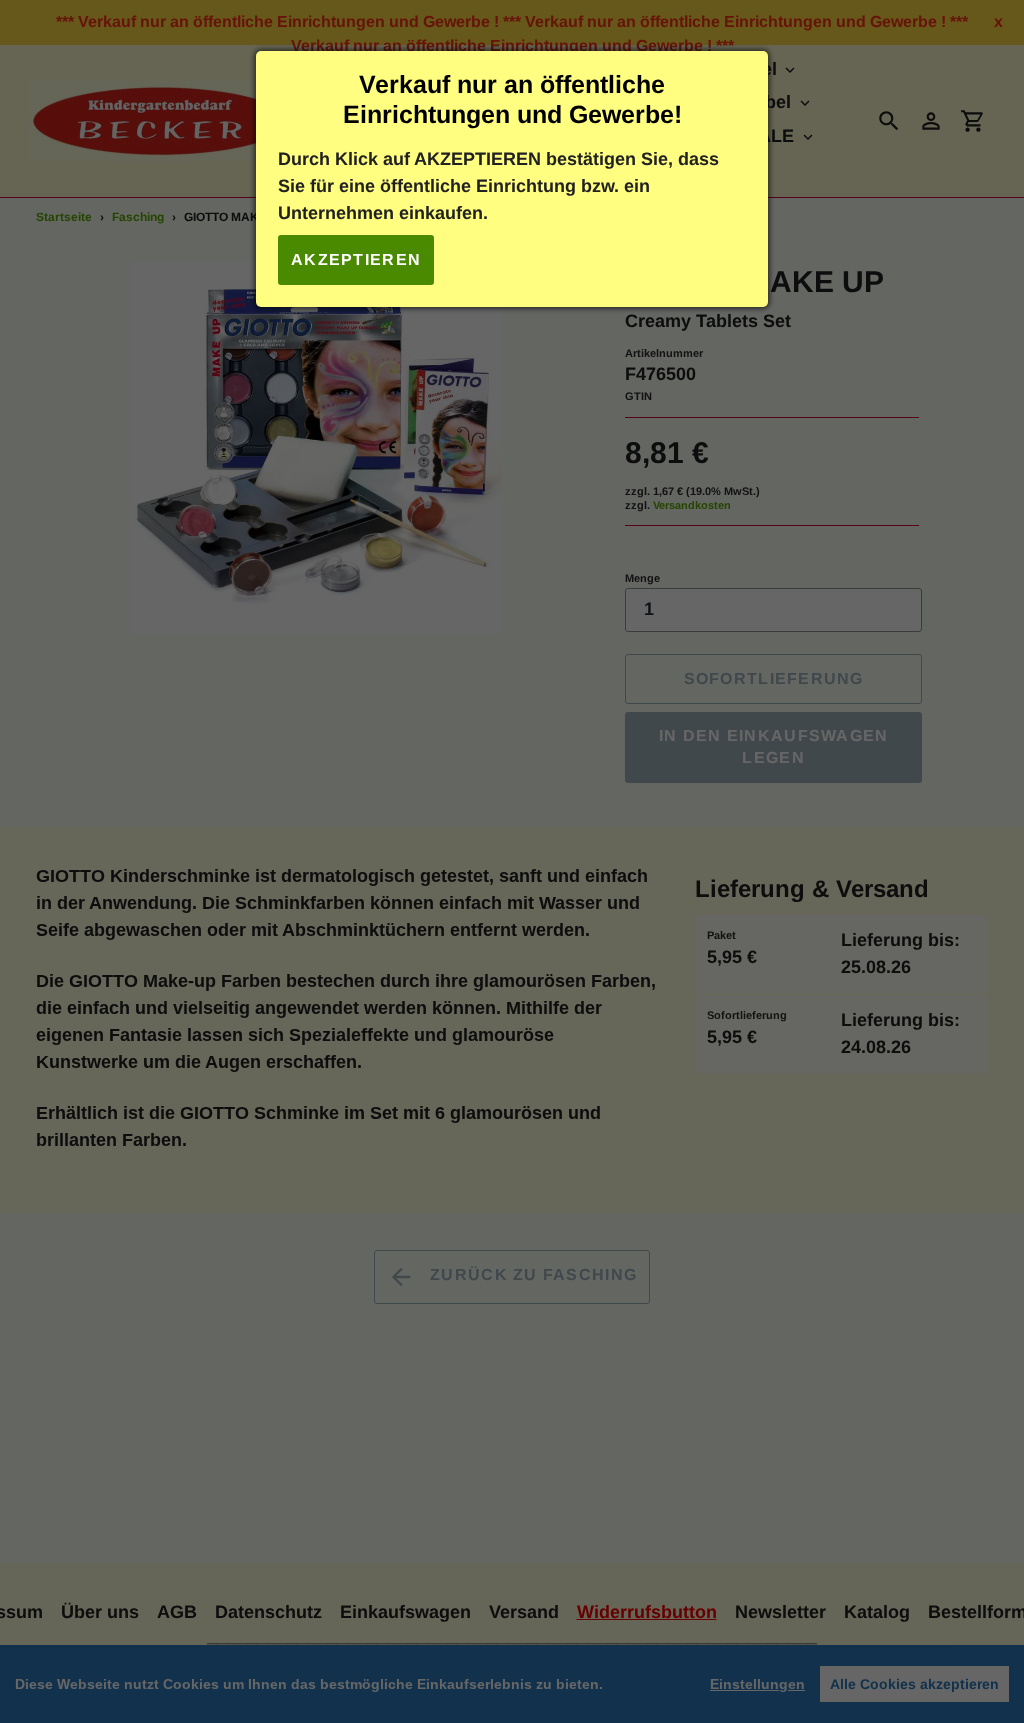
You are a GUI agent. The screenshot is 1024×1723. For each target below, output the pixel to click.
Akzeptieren (356, 259)
